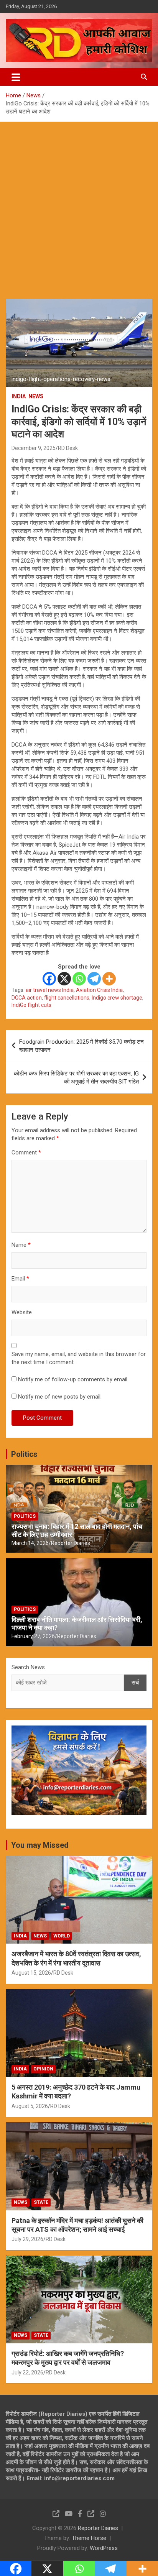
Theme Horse (89, 2538)
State (41, 2202)
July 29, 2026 (27, 2239)
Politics (24, 1454)
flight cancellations (67, 998)
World (62, 1936)
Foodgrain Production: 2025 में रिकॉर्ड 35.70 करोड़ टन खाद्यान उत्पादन (81, 1046)
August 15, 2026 (31, 1973)
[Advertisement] (79, 205)
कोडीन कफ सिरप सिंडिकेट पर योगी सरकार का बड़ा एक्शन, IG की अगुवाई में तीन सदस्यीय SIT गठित (76, 1078)
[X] (64, 979)
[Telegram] (94, 979)
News (36, 396)
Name (21, 1245)
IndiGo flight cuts (31, 1005)
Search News (28, 1667)
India (19, 396)
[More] (109, 979)
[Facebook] (49, 979)
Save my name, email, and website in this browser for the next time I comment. (79, 1358)
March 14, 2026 (30, 1543)
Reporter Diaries (71, 1543)
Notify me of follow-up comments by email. (73, 1379)
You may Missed (40, 1845)
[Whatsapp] (79, 979)
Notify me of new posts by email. (60, 1397)
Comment (26, 1153)
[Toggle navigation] (16, 77)
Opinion (43, 2069)
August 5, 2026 (30, 2106)
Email (20, 1279)
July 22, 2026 (27, 2372)
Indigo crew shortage (117, 998)
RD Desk (68, 448)
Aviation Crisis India (99, 990)
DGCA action (27, 998)
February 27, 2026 (33, 1636)
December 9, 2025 (34, 448)
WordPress (104, 2548)
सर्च (135, 1683)
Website (22, 1312)
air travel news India (50, 990)
